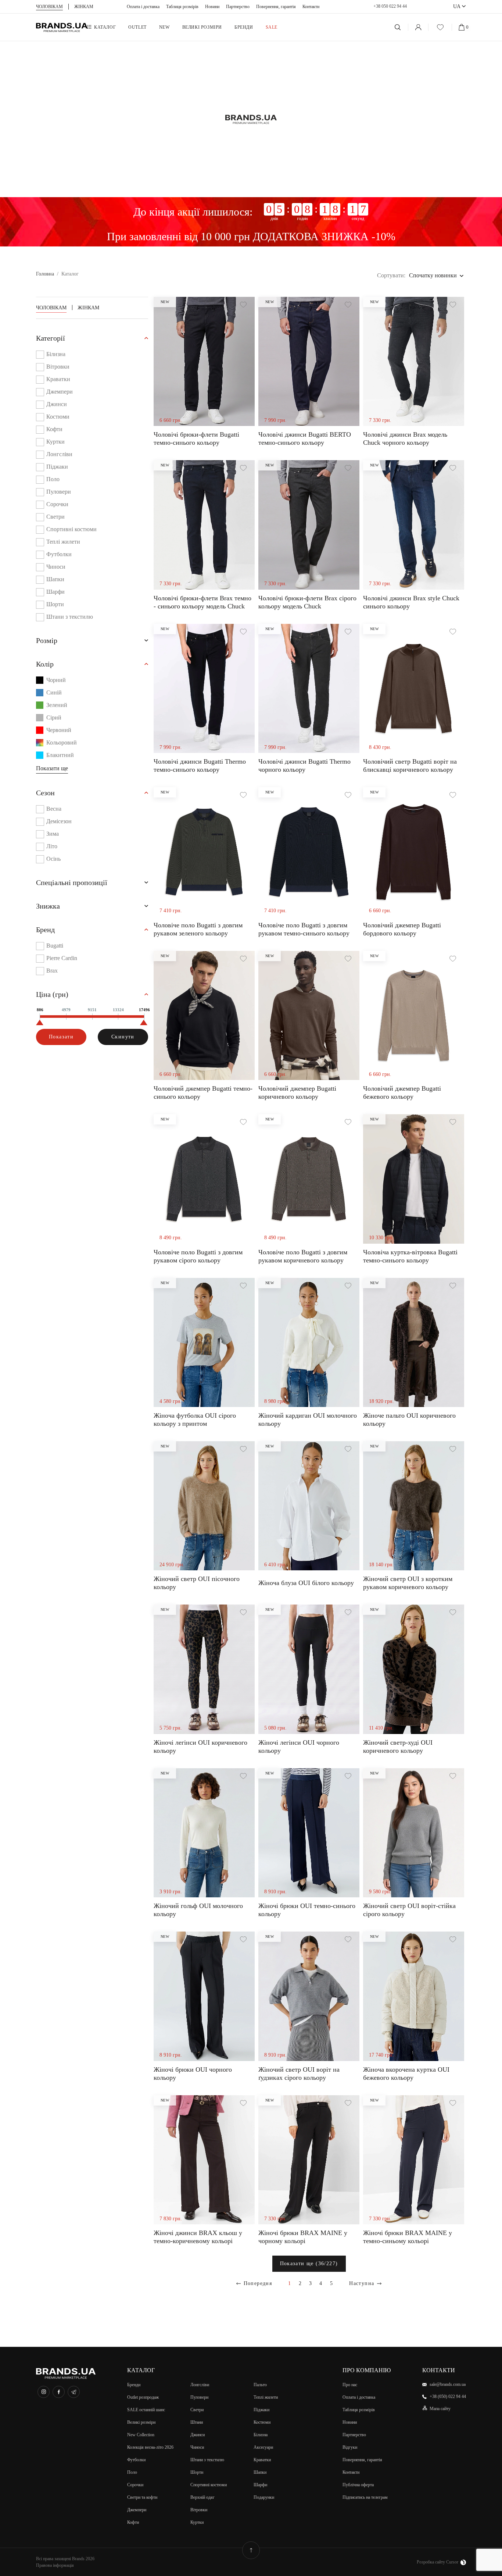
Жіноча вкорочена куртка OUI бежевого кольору (406, 2074)
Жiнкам (84, 7)
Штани (197, 2422)
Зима (53, 834)
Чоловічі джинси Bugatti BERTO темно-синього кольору (305, 438)
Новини (212, 7)
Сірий (54, 717)
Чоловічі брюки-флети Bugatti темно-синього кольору (196, 438)
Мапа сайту (440, 2409)
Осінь (53, 859)
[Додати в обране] (243, 305)
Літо (52, 846)
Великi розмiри (141, 2422)
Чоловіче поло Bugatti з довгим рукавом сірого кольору (198, 1256)
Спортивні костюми (71, 529)
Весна (54, 809)
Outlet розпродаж (143, 2397)
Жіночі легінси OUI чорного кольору (299, 1747)
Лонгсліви (59, 454)
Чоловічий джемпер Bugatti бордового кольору (402, 929)
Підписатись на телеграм (365, 2497)
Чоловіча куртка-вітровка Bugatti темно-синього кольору (410, 1256)
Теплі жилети (63, 542)
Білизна (56, 354)
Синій (54, 692)
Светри (55, 517)
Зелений (57, 705)
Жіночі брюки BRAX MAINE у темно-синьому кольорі (408, 2237)
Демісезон (59, 821)
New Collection (141, 2435)
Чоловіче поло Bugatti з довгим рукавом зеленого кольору (198, 929)
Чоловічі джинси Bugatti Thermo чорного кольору (304, 765)
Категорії (51, 338)
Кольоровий (62, 742)
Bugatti (55, 946)
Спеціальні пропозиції (72, 882)
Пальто (260, 2385)
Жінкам (88, 308)
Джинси (57, 404)
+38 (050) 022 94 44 (448, 2396)
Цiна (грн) (52, 994)
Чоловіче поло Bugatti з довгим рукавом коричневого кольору (303, 1256)
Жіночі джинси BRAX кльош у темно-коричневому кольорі (198, 2237)
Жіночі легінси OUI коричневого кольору (200, 1747)
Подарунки (264, 2497)
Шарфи (55, 592)
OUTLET (137, 27)
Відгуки (350, 2447)
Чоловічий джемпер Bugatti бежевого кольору (402, 1092)
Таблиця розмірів (182, 7)
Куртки (55, 442)
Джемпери (60, 392)
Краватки (58, 379)
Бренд (45, 930)
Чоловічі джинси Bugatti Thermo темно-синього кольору (200, 765)
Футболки (59, 554)
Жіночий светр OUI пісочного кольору (197, 1583)
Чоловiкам (49, 7)
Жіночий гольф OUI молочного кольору (198, 1910)
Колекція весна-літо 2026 (150, 2447)
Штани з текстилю (70, 617)
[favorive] (440, 27)
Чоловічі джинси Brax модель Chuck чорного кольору (405, 438)
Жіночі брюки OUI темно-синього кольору (307, 1910)
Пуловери (59, 492)
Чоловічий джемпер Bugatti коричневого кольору (297, 1092)
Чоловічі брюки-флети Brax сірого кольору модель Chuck (307, 602)
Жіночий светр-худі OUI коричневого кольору (398, 1747)
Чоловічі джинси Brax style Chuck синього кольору (411, 602)
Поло (53, 479)
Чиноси (56, 567)
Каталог (105, 27)
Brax (52, 971)
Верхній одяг (202, 2497)
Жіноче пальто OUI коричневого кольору (409, 1420)
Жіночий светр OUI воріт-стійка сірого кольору (409, 1910)
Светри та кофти (142, 2497)
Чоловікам (51, 308)
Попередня (258, 2283)
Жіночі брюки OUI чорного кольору (193, 2074)
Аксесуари (263, 2447)
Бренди (244, 27)
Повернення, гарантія (276, 7)
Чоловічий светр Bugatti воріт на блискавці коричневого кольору (410, 765)
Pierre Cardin (62, 958)
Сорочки (57, 504)
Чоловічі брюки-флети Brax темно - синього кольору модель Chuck (202, 602)
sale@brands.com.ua (448, 2384)
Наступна (362, 2283)
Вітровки (58, 367)
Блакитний (60, 755)
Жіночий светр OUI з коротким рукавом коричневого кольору (408, 1583)
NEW (164, 27)
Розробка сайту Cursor (438, 2562)
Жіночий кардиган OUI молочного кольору (308, 1420)
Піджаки (57, 467)
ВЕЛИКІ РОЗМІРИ (202, 27)
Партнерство (238, 7)
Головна (45, 274)
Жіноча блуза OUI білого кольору (306, 1583)
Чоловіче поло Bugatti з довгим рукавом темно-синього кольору (304, 929)
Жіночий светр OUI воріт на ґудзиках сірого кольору (299, 2074)
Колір (45, 664)
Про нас (350, 2385)
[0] (462, 27)
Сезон (45, 793)
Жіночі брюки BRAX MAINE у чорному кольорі (303, 2237)
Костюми (58, 417)
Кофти (54, 429)
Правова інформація (55, 2565)
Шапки (55, 579)
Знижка (48, 906)
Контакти (311, 7)
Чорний (56, 680)
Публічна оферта (358, 2485)
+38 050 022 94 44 (390, 6)
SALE (272, 27)
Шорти (55, 604)
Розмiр (47, 640)
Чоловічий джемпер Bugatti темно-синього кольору (203, 1092)
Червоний (59, 730)
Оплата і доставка (143, 7)
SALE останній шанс (146, 2410)
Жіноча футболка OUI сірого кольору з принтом (195, 1420)
